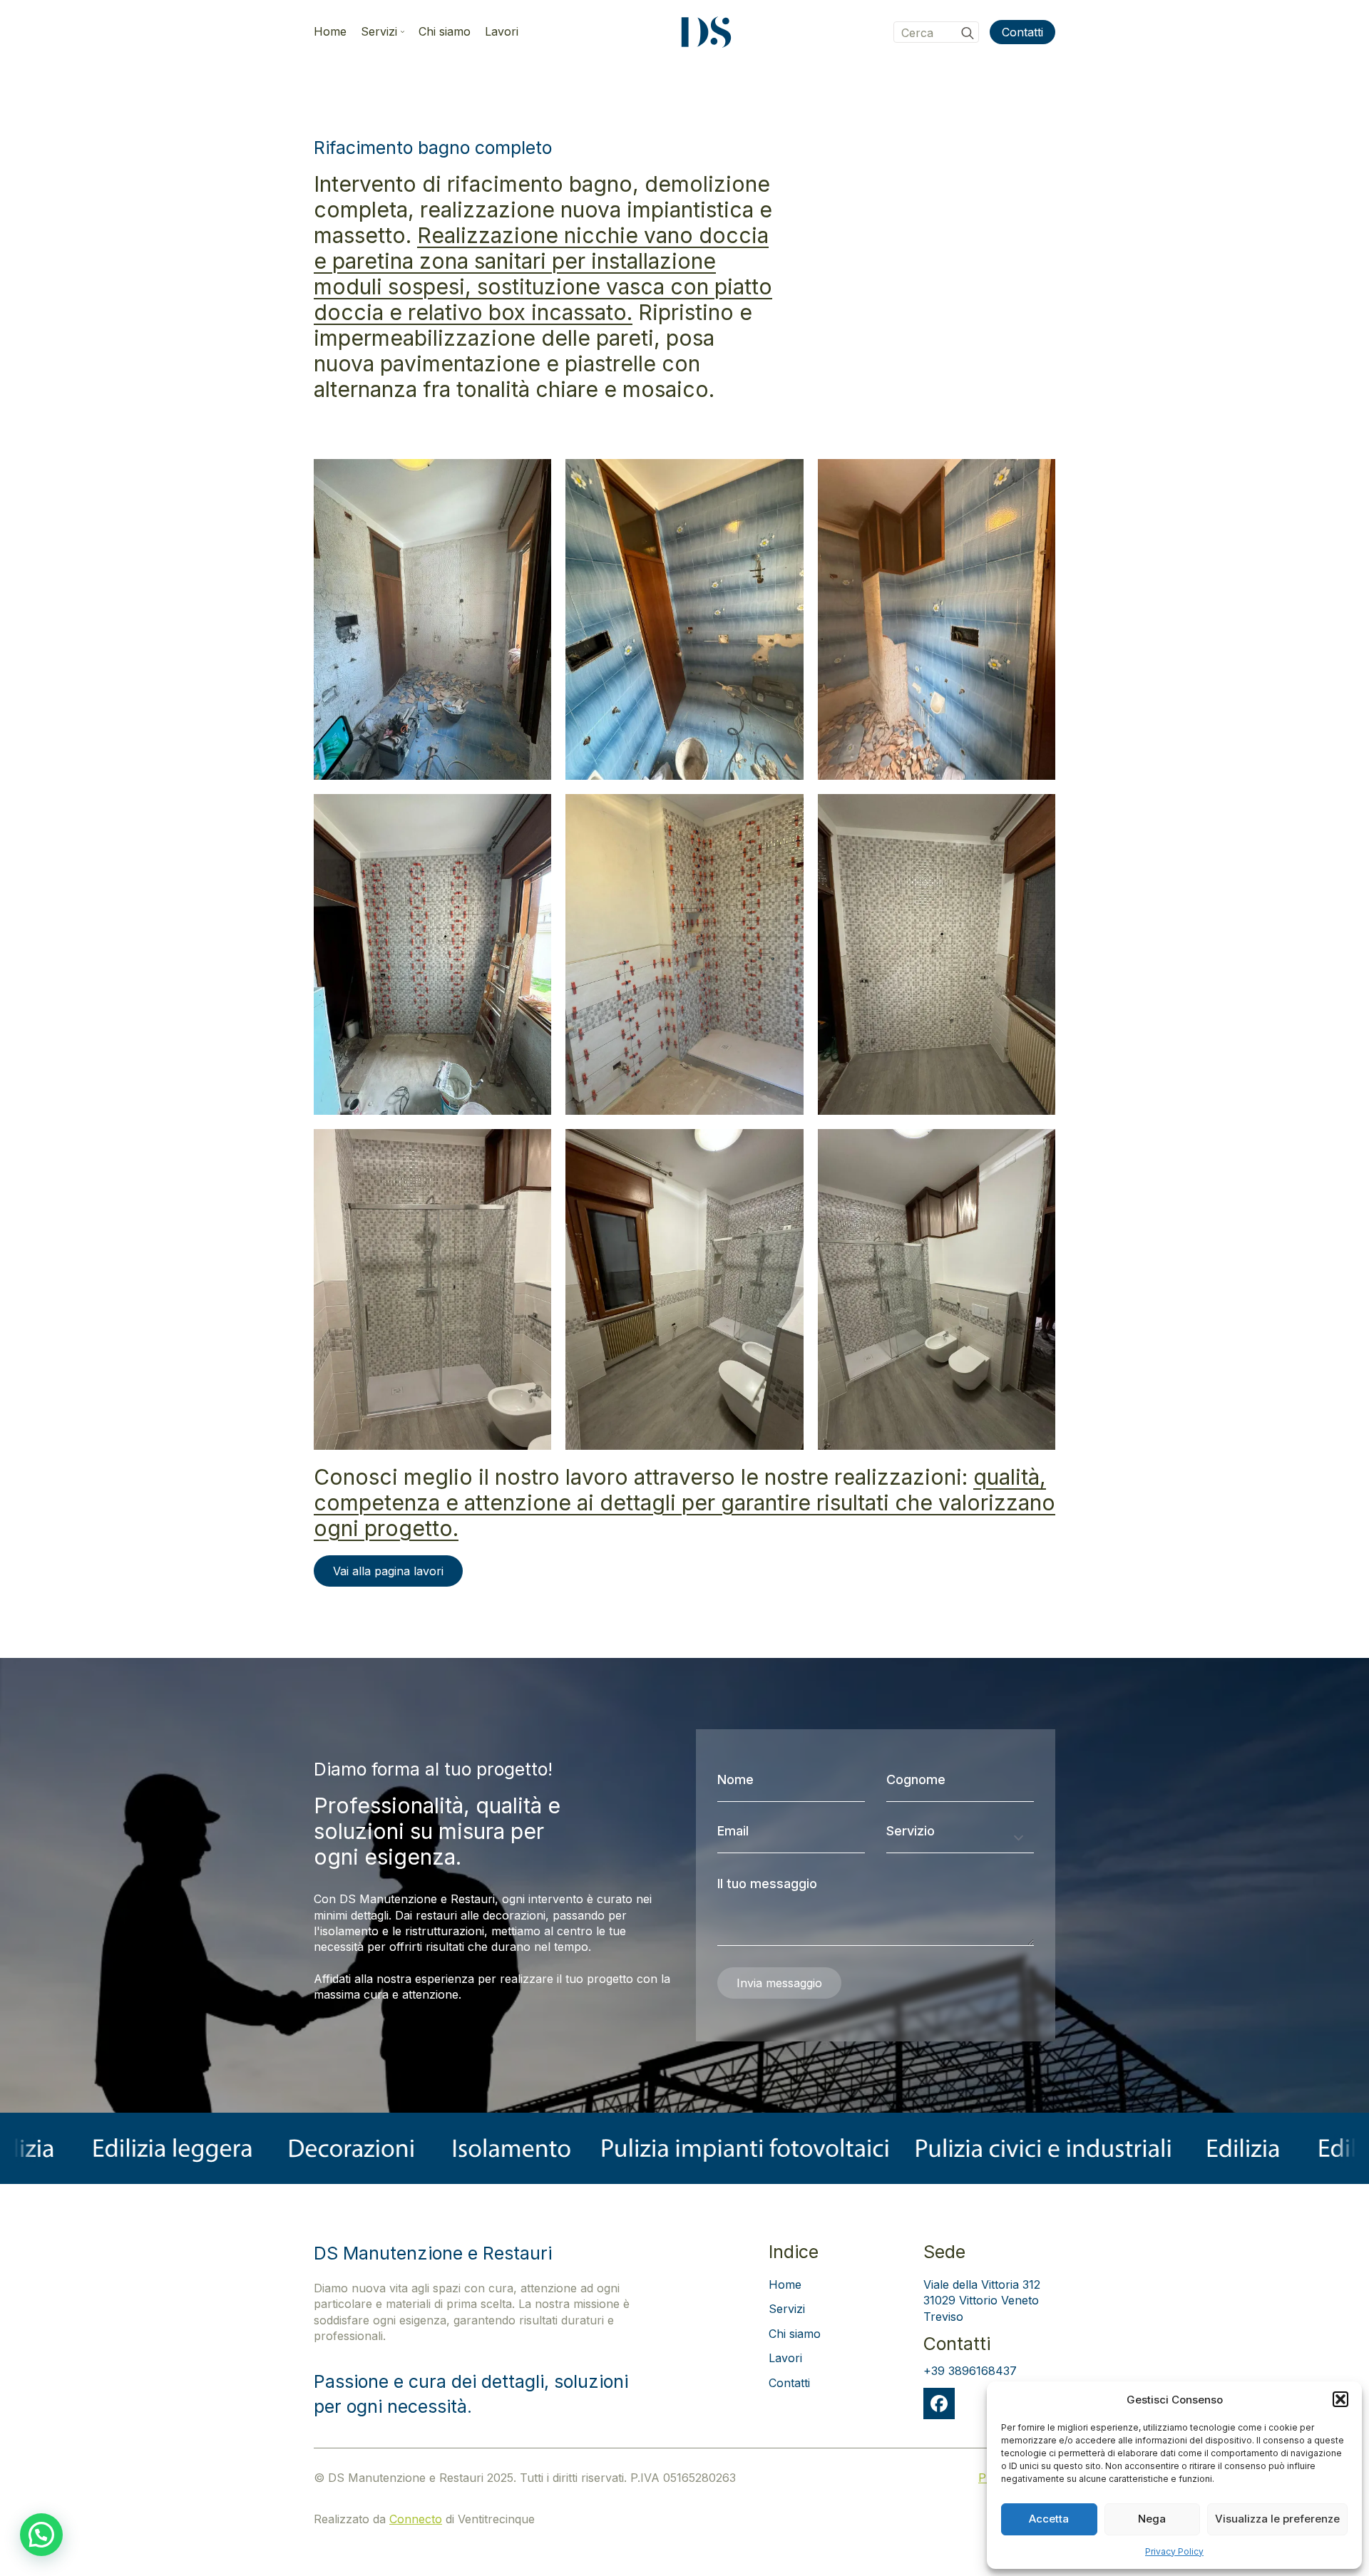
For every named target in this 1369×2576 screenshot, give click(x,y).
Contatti (789, 2383)
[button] (1340, 2399)
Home (330, 32)
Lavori (502, 32)
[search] (968, 33)
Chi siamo (445, 32)
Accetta (1049, 2519)
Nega (1152, 2519)
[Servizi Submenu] (401, 32)
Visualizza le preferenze (1277, 2519)
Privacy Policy (1174, 2551)
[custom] (939, 2404)
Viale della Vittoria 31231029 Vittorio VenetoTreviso (982, 2301)
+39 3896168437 (970, 2371)
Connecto (416, 2519)
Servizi (379, 32)
